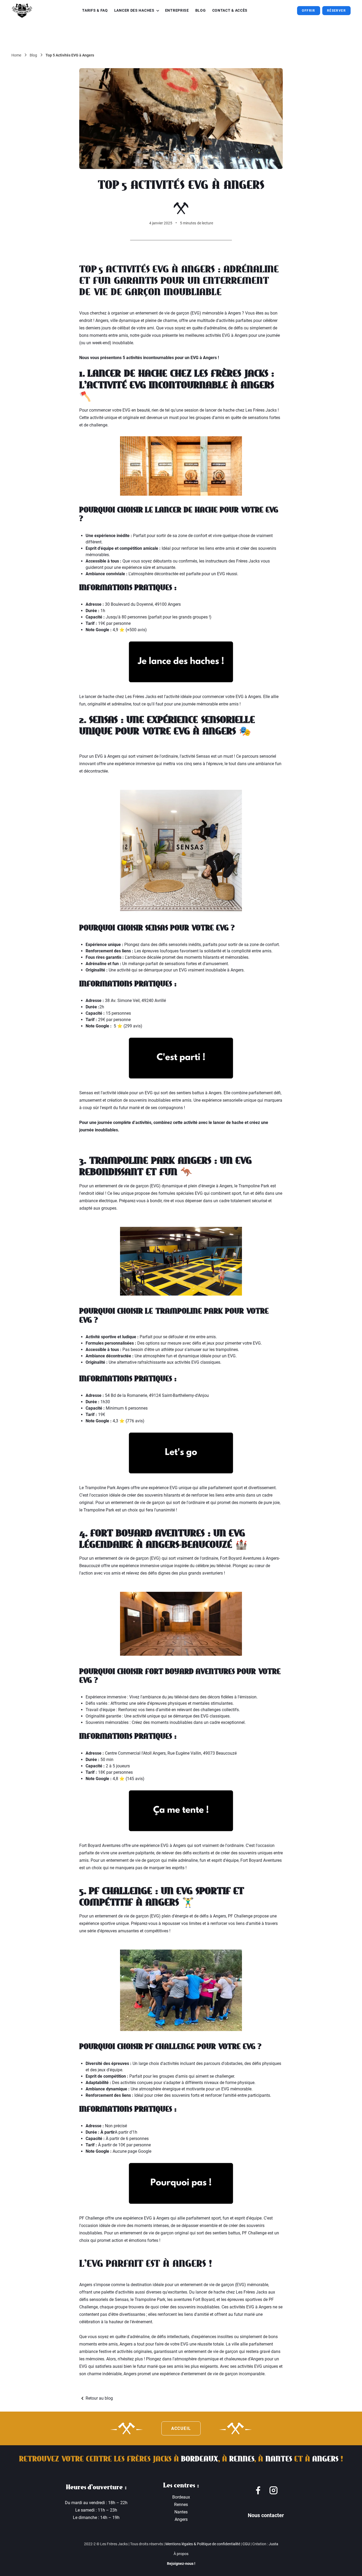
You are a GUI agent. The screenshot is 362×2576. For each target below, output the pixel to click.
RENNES (242, 2459)
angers (325, 2459)
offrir (308, 11)
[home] (22, 11)
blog (201, 10)
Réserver (336, 11)
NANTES (279, 2459)
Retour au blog (99, 2398)
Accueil (181, 2428)
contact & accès (230, 10)
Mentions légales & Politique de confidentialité (203, 2544)
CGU (246, 2544)
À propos (181, 2554)
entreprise (177, 10)
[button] (136, 11)
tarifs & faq (95, 10)
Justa (273, 2544)
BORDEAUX (200, 2459)
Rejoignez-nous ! (181, 2564)
